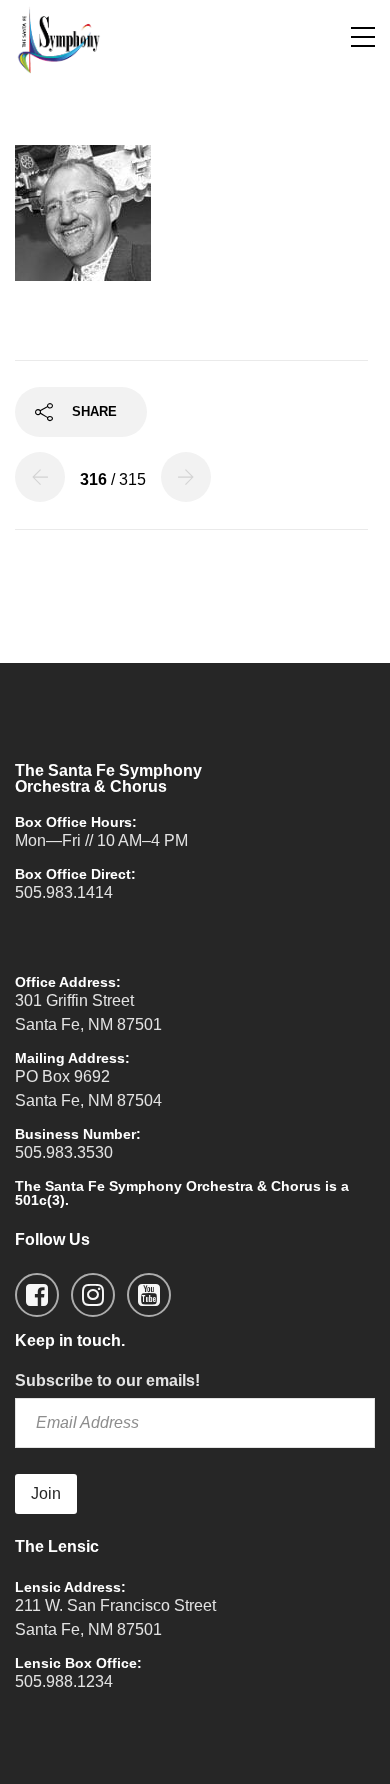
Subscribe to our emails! (107, 1380)
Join (46, 1493)
